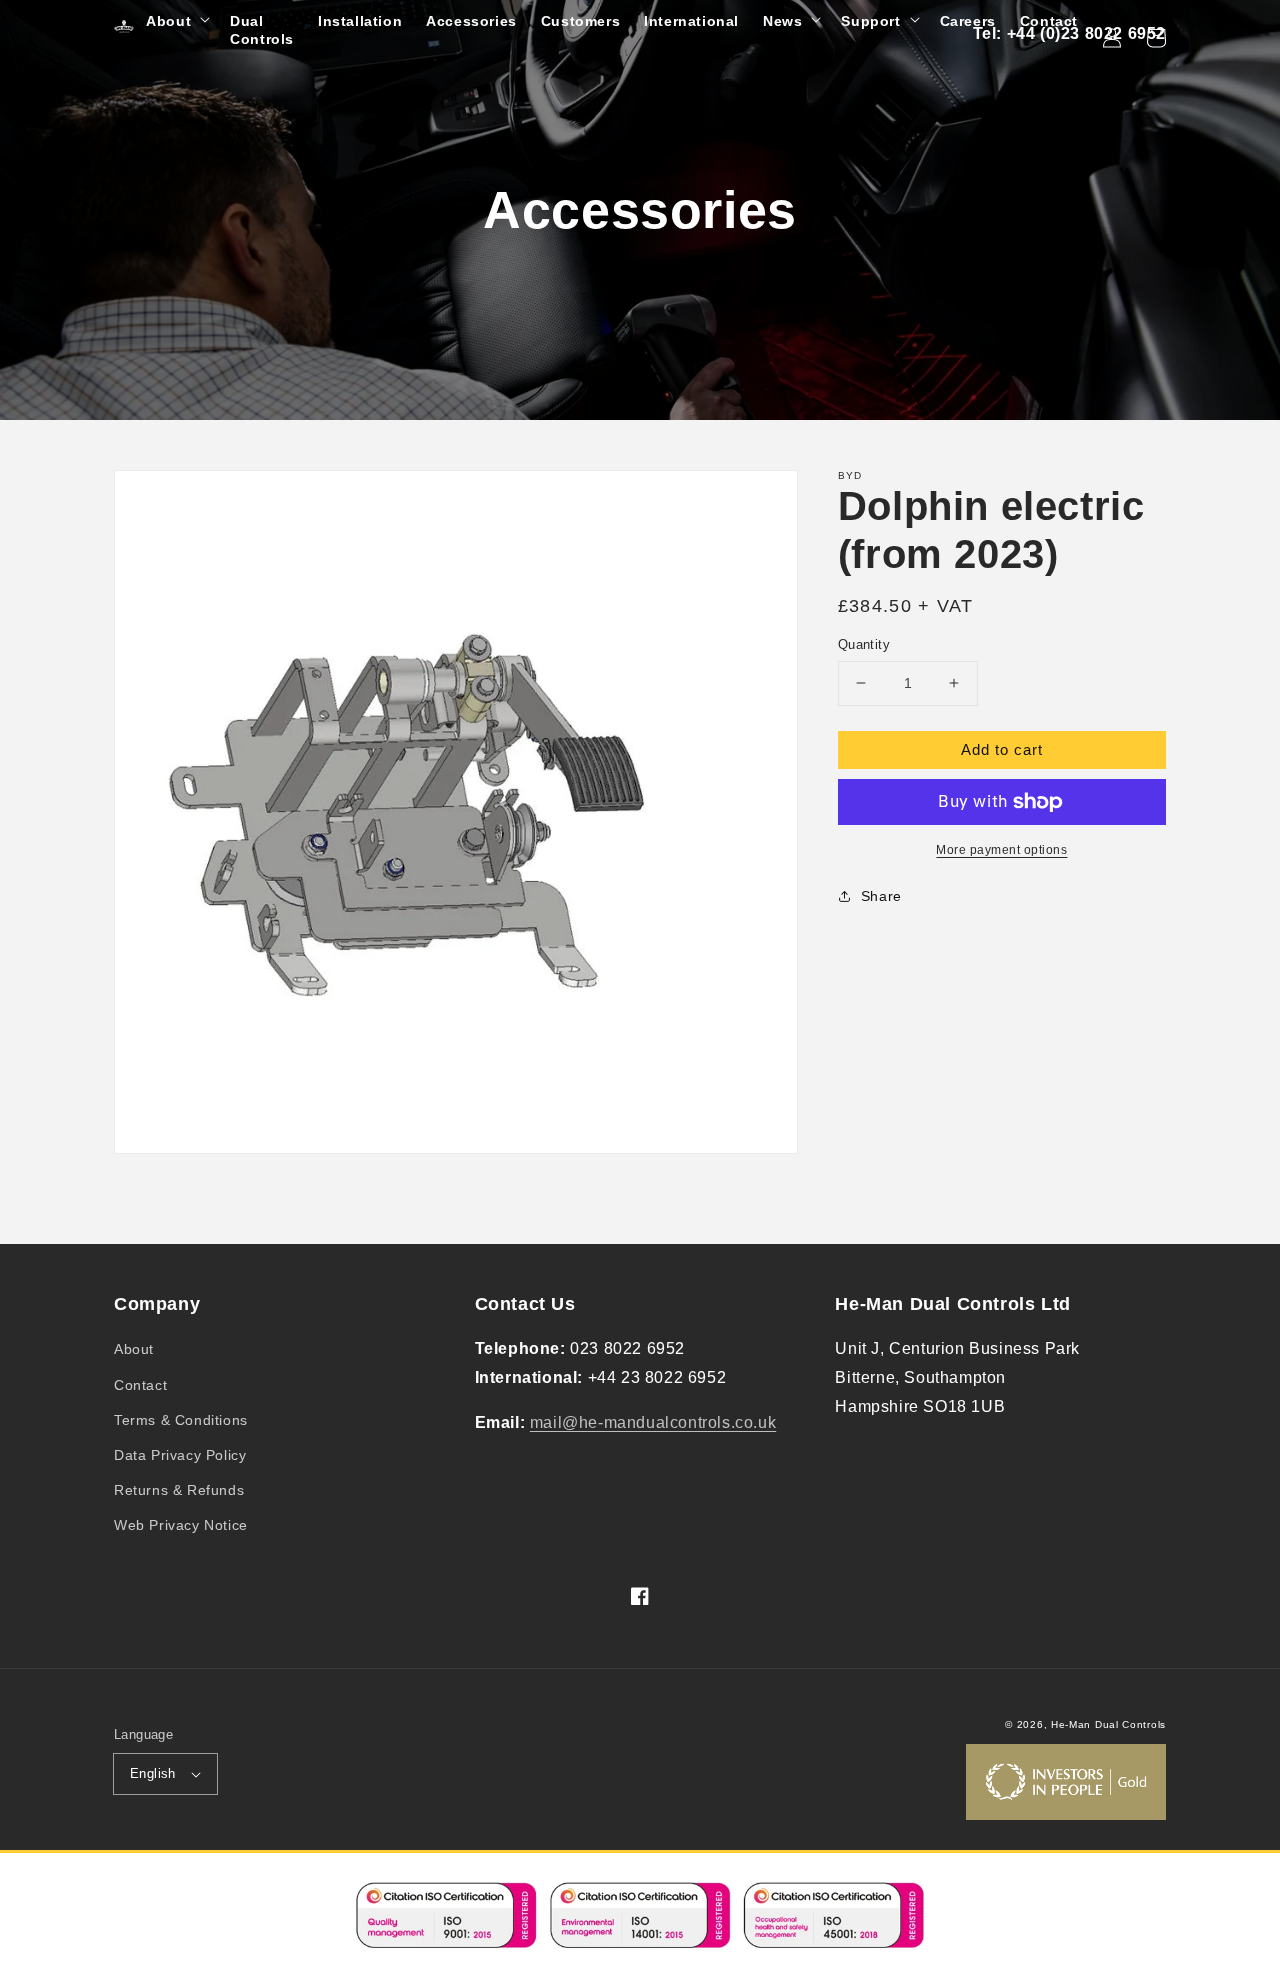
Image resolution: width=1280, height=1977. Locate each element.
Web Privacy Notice (181, 1525)
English (153, 1773)
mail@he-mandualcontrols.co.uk (653, 1422)
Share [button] (881, 896)
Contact (140, 1385)
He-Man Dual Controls (1108, 1724)
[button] (176, 21)
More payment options (1001, 850)
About (134, 1349)
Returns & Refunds (179, 1490)
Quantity (864, 644)
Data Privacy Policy (180, 1455)
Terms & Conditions (181, 1420)
